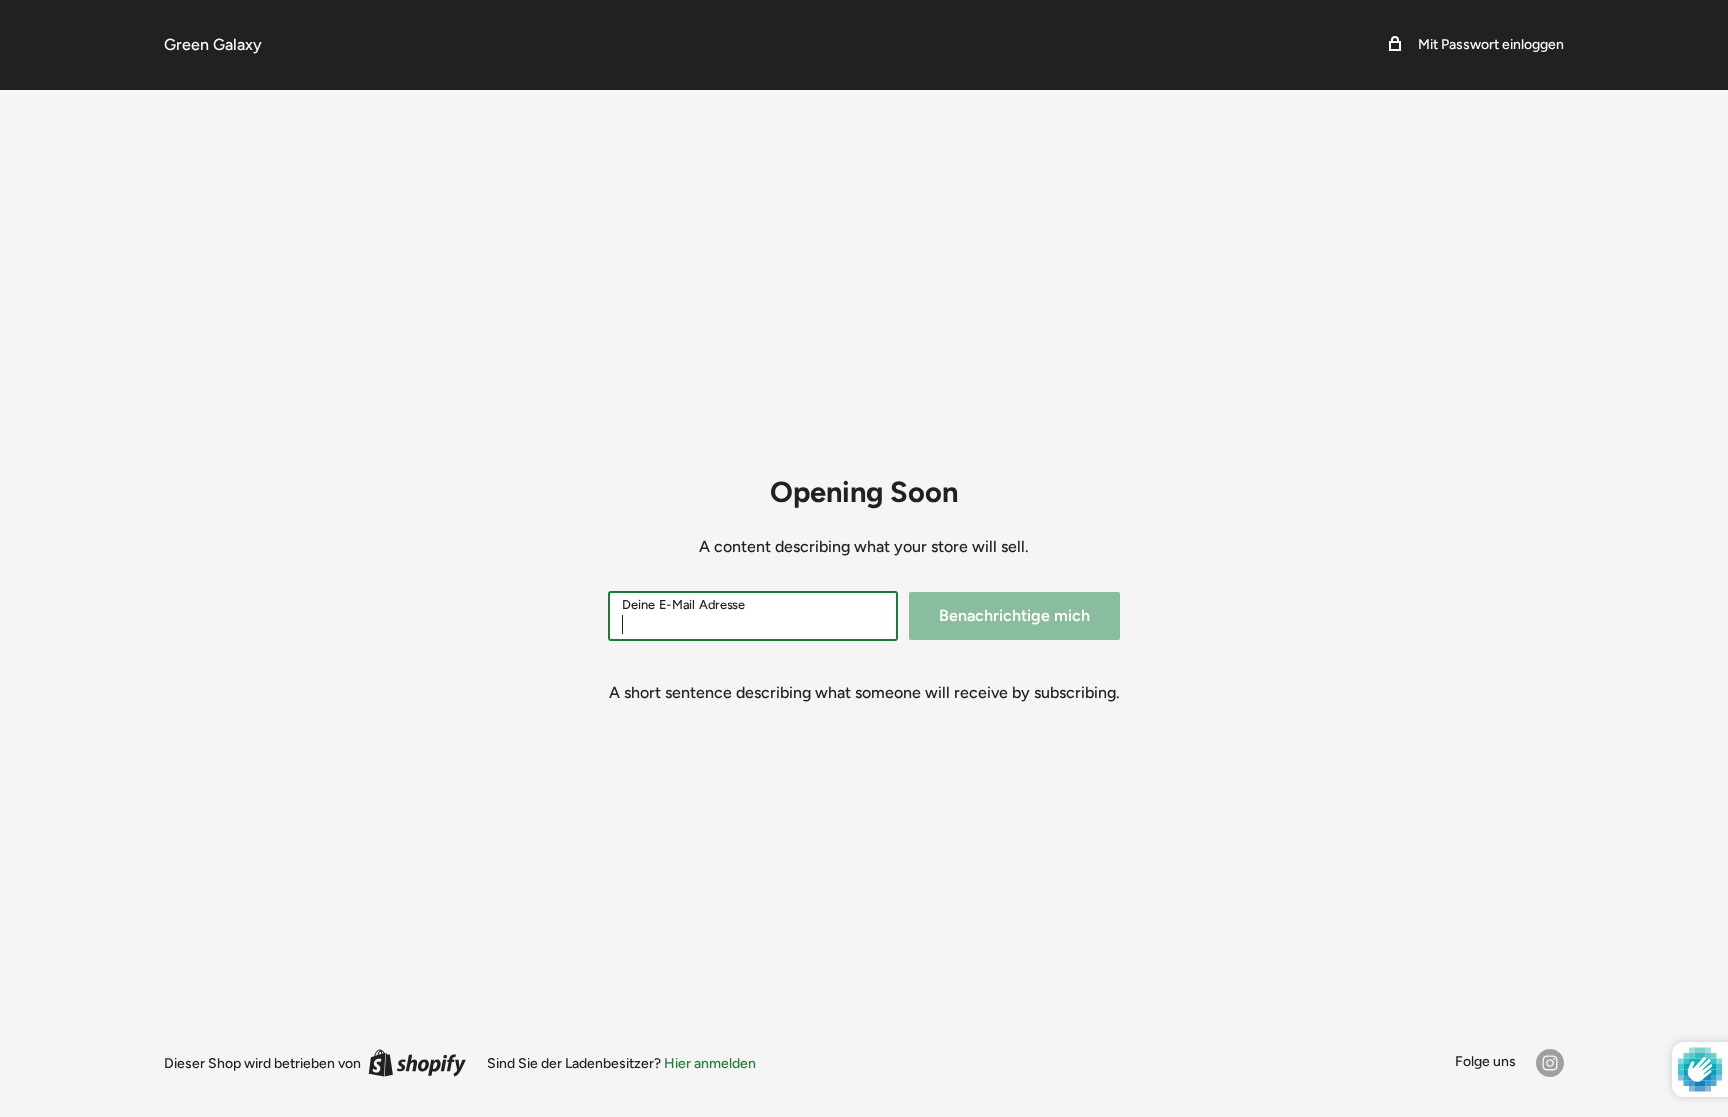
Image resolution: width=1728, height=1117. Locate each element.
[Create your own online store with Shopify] (417, 1063)
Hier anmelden (710, 1063)
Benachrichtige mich (1014, 615)
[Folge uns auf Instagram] (1550, 1063)
